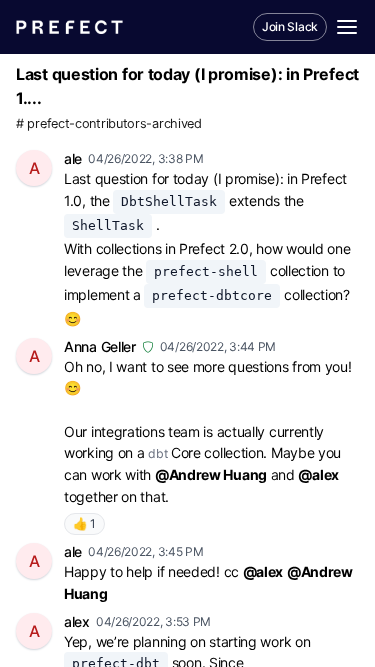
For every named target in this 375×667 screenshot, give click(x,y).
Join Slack (290, 26)
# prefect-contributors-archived (109, 123)
